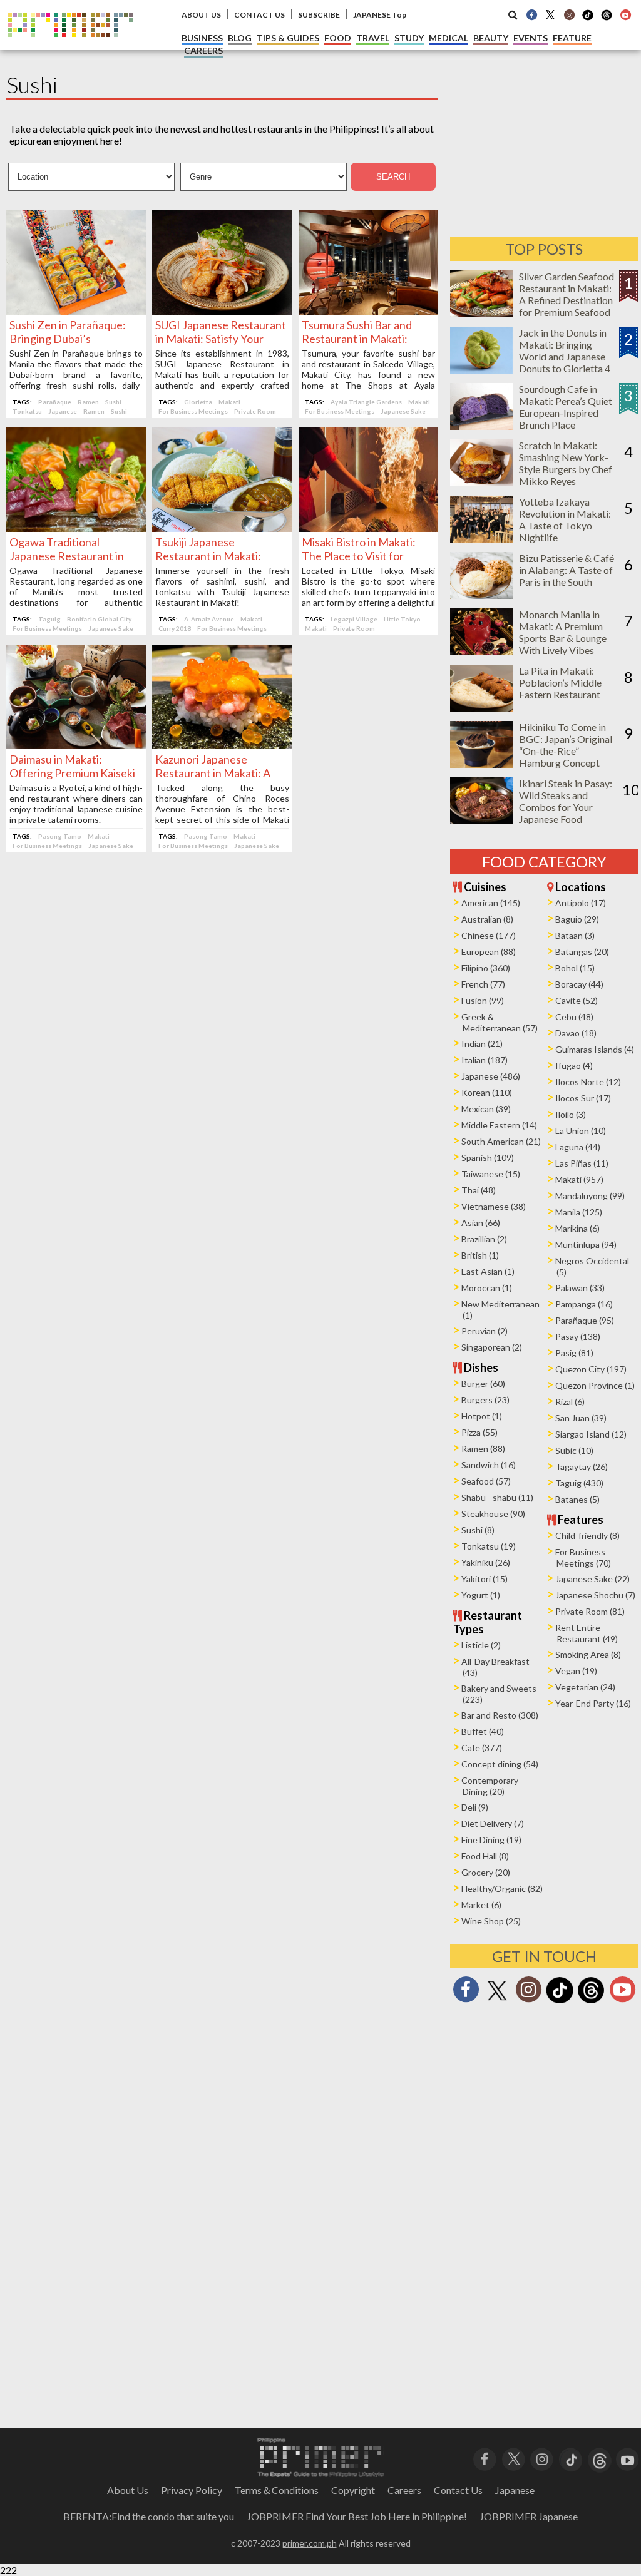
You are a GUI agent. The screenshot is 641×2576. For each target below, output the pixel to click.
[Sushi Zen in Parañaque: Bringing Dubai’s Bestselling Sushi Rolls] (76, 311)
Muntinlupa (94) (586, 1245)
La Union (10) (581, 1131)
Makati (229, 402)
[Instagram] (569, 14)
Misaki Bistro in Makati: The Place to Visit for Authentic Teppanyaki (359, 556)
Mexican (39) (486, 1109)
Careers (404, 2490)
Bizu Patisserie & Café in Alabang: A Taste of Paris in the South (567, 570)
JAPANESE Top (380, 15)
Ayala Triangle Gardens (366, 402)
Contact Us (458, 2490)
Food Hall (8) (485, 1856)
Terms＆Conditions (277, 2490)
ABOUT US (201, 15)
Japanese (63, 411)
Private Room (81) (590, 1611)
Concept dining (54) (500, 1764)
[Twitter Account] (550, 14)
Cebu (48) (574, 1017)
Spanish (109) (488, 1158)
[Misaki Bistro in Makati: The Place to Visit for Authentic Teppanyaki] (368, 528)
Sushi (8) (478, 1530)
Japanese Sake (403, 411)
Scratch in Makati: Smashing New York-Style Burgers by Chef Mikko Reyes (566, 463)
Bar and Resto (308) (500, 1715)
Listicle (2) (481, 1645)
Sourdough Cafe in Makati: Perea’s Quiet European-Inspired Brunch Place (566, 407)
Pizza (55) (479, 1432)
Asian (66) (481, 1223)
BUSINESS (202, 38)
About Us (128, 2490)
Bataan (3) (575, 935)
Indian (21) (482, 1044)
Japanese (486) (491, 1076)
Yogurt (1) (481, 1595)
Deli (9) (475, 1807)
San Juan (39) (581, 1418)
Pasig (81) (574, 1353)
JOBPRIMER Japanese (529, 2516)
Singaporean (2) (492, 1347)
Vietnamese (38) (494, 1206)
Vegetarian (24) (585, 1687)
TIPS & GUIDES (288, 38)
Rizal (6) (570, 1402)
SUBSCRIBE (319, 15)
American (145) (491, 903)
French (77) (483, 984)
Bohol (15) (575, 968)
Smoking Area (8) (588, 1654)
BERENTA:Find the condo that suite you (149, 2516)
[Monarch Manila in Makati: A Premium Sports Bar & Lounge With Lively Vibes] (481, 651)
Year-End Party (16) (593, 1703)
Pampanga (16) (584, 1304)
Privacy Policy (192, 2490)
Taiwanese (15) (491, 1174)
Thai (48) (479, 1190)
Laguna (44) (578, 1147)
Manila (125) (579, 1212)
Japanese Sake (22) (592, 1579)
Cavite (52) (577, 1000)
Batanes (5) (577, 1499)
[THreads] (607, 19)
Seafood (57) (486, 1481)
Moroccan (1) (487, 1288)
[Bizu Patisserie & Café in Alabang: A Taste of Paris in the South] (481, 595)
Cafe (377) (482, 1748)
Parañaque (55, 402)
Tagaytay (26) (582, 1467)
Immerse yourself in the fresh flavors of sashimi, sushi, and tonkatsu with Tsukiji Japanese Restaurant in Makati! (222, 586)
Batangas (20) (582, 952)
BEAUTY (491, 38)
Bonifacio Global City (99, 619)
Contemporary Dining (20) (490, 1786)
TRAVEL (373, 38)
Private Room (255, 411)
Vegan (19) (576, 1671)
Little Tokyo (402, 619)
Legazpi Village (354, 619)
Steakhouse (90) (493, 1514)
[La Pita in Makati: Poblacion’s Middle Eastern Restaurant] (481, 708)
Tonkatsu (27, 411)
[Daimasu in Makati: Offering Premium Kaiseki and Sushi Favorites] (76, 745)
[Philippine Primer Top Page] (70, 46)
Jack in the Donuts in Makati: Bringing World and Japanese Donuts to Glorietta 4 (565, 350)
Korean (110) (487, 1092)
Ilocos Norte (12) (588, 1082)
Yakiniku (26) (486, 1562)
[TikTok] (588, 19)
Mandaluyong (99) (590, 1196)
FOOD (338, 38)
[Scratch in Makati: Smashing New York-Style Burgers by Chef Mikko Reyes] (481, 482)
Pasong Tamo (60, 836)
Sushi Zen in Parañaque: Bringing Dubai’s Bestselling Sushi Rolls (68, 339)
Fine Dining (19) (491, 1840)
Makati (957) (579, 1179)
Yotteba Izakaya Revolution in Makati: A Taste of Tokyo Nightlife (565, 519)
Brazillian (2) (484, 1239)
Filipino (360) (486, 968)
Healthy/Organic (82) (502, 1889)
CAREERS (203, 50)
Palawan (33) (580, 1288)
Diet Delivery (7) (493, 1823)
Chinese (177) (489, 935)
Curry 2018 (175, 628)
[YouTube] (628, 2458)
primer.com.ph (310, 2543)
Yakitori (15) (485, 1579)
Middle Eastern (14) (499, 1125)
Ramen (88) (483, 1449)
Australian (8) (487, 919)
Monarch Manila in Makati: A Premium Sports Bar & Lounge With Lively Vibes (563, 632)
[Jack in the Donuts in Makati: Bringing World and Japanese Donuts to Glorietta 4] (481, 370)
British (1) (480, 1255)
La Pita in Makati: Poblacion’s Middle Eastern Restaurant (560, 682)
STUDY (409, 38)
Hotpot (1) (482, 1416)
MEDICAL (449, 38)
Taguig (49, 619)
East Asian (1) (488, 1271)
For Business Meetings (193, 411)
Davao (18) (576, 1033)
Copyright (353, 2490)
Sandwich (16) (489, 1465)
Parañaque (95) (585, 1320)
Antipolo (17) (581, 903)
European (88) (489, 952)
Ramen (88, 402)
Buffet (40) (483, 1731)
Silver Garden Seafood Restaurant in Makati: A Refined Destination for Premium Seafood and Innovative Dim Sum (567, 306)
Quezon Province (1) (595, 1385)
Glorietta (198, 402)
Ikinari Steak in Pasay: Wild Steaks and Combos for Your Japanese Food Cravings (566, 807)
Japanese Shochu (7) (595, 1595)
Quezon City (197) (591, 1369)
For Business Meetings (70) (583, 1557)
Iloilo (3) (571, 1114)
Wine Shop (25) (491, 1921)
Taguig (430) (579, 1483)
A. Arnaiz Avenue (209, 619)
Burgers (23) (485, 1400)
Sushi (113, 402)
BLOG (240, 38)
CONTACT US (259, 15)
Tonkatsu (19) (489, 1546)
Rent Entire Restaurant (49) (587, 1633)
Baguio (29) (577, 919)
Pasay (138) (578, 1337)
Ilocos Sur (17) (583, 1098)
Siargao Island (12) (591, 1434)
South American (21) (501, 1141)
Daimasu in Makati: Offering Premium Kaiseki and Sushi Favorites (72, 773)
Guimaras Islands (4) (595, 1049)
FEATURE (572, 38)
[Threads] (591, 2002)
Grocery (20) (486, 1872)
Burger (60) (483, 1383)
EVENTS (531, 38)
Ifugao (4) (574, 1066)
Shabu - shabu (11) (497, 1497)
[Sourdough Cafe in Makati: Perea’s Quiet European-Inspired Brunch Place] (481, 426)
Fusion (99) (483, 1000)
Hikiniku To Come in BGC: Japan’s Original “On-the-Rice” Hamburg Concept (566, 745)
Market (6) (481, 1905)
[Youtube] (625, 14)
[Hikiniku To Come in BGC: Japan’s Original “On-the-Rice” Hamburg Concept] (481, 764)
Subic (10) (574, 1450)
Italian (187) (485, 1060)
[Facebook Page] (531, 14)
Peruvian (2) (485, 1331)
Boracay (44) (579, 984)
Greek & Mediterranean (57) (500, 1022)
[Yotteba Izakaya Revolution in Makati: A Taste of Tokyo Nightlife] (481, 539)
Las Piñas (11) (582, 1163)
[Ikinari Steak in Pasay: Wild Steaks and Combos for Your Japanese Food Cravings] (481, 820)
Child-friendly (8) (587, 1536)
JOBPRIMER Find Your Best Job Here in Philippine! (357, 2516)
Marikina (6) (577, 1228)
